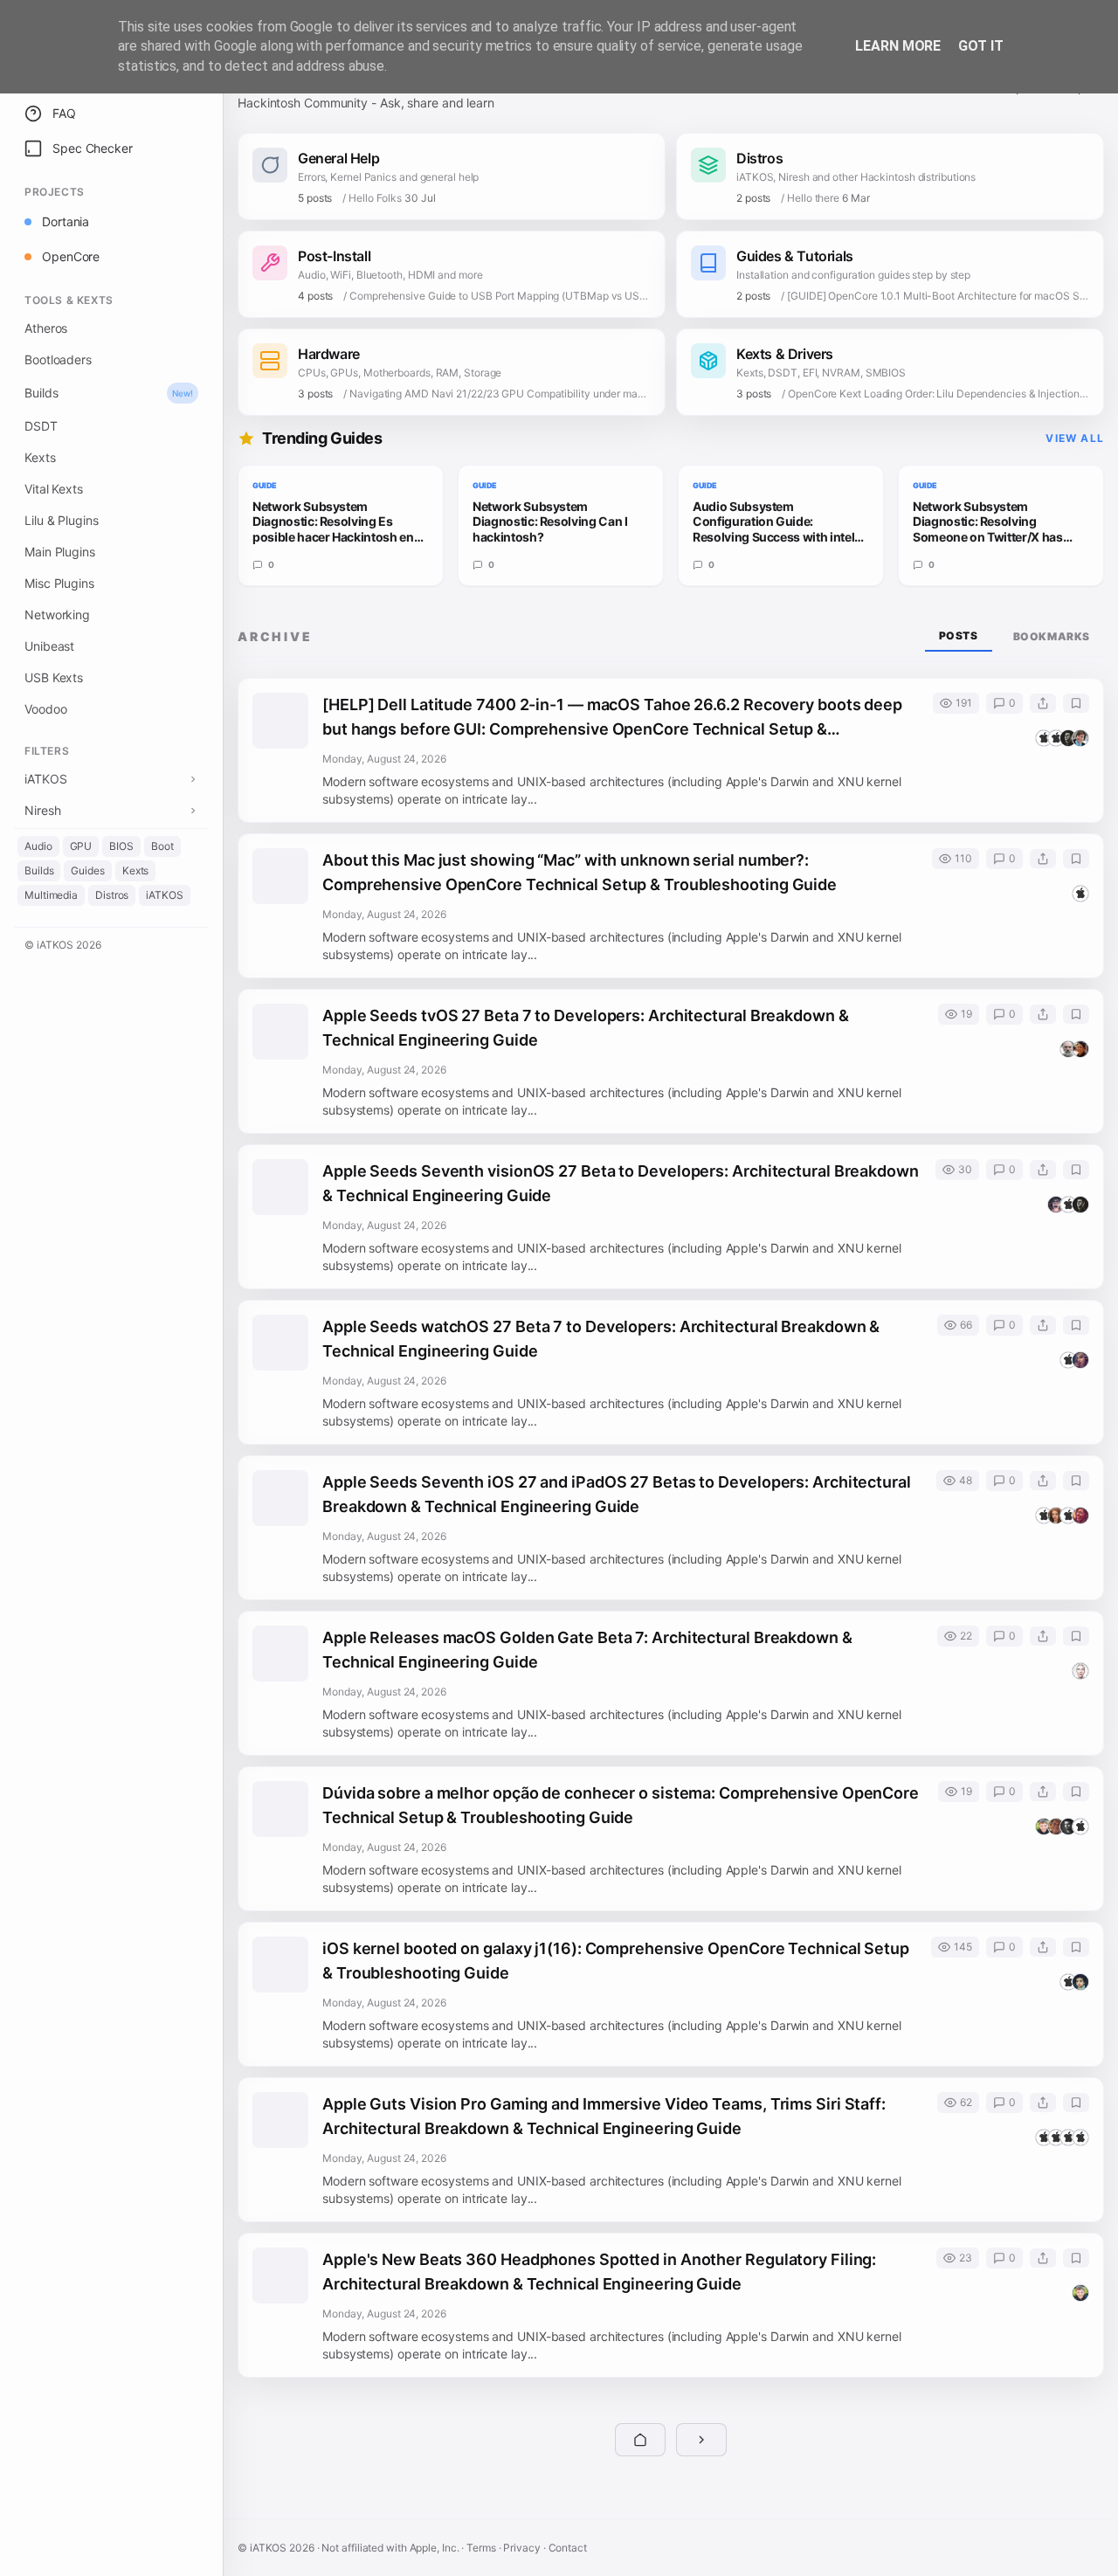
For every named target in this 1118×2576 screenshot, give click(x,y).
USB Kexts (54, 677)
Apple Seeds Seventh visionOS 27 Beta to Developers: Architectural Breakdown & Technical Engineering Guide (621, 1183)
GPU (81, 846)
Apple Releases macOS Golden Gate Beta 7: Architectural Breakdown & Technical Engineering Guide (587, 1650)
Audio (38, 846)
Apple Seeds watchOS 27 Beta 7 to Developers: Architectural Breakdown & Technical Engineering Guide (601, 1339)
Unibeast (49, 646)
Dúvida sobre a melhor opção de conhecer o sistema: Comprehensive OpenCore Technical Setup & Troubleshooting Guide (621, 1805)
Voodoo (45, 709)
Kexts (40, 457)
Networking (57, 615)
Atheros (46, 328)
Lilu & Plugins (62, 520)
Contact (568, 2548)
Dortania (66, 221)
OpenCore (71, 256)
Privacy (521, 2548)
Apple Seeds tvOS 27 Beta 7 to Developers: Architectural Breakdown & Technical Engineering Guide (586, 1028)
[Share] (1043, 703)
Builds (109, 393)
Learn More (898, 46)
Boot (162, 846)
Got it (980, 46)
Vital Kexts (54, 489)
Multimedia (51, 895)
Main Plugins (60, 552)
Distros (112, 895)
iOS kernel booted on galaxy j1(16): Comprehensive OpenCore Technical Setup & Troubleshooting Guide (616, 1961)
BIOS (121, 846)
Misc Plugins (59, 583)
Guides (87, 870)
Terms (481, 2548)
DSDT (41, 426)
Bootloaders (58, 359)
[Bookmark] (1076, 703)
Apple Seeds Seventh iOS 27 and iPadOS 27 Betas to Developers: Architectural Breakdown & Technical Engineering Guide (617, 1494)
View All (1075, 438)
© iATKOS (63, 945)
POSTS (959, 635)
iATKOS (164, 895)
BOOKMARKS (1052, 636)
